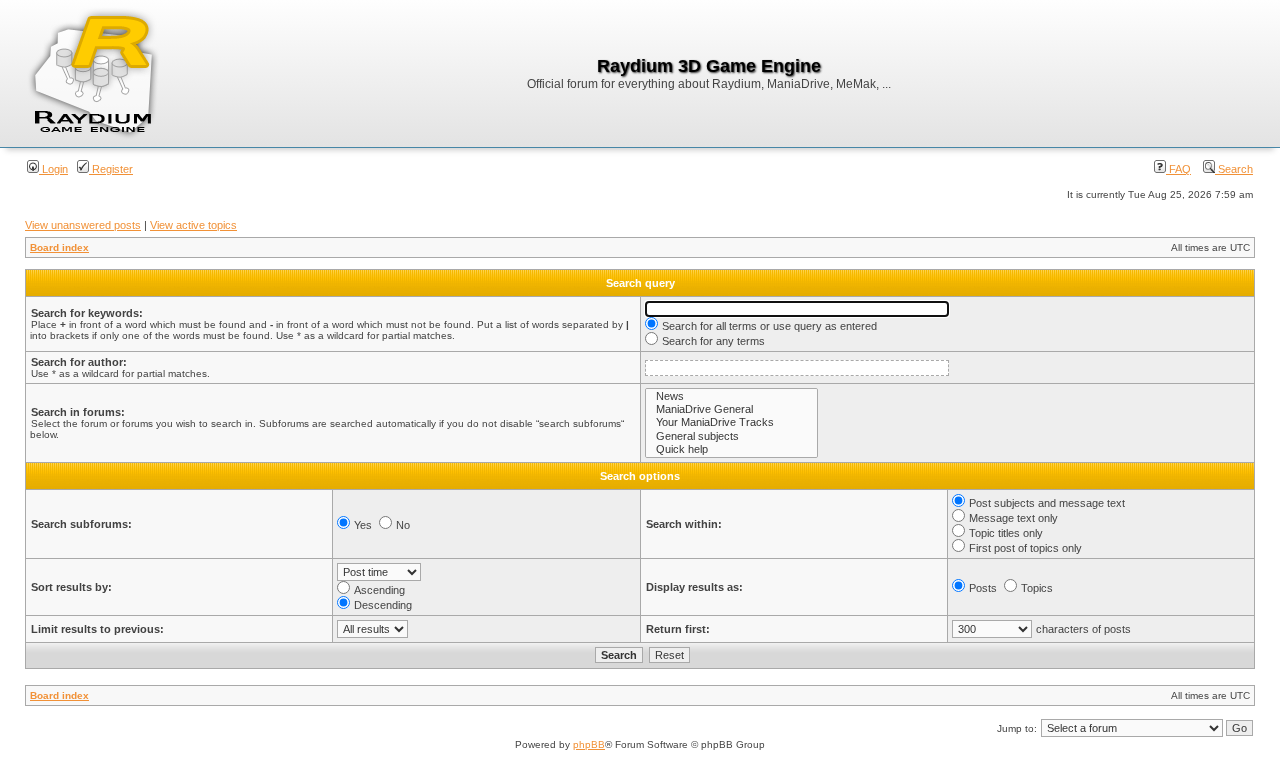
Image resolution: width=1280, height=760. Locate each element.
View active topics (193, 225)
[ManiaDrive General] (731, 409)
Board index (59, 247)
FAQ (1178, 169)
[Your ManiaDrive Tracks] (731, 422)
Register (111, 169)
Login (53, 169)
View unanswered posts (83, 225)
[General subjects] (731, 436)
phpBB (589, 744)
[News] (731, 396)
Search (1234, 169)
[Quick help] (731, 449)
